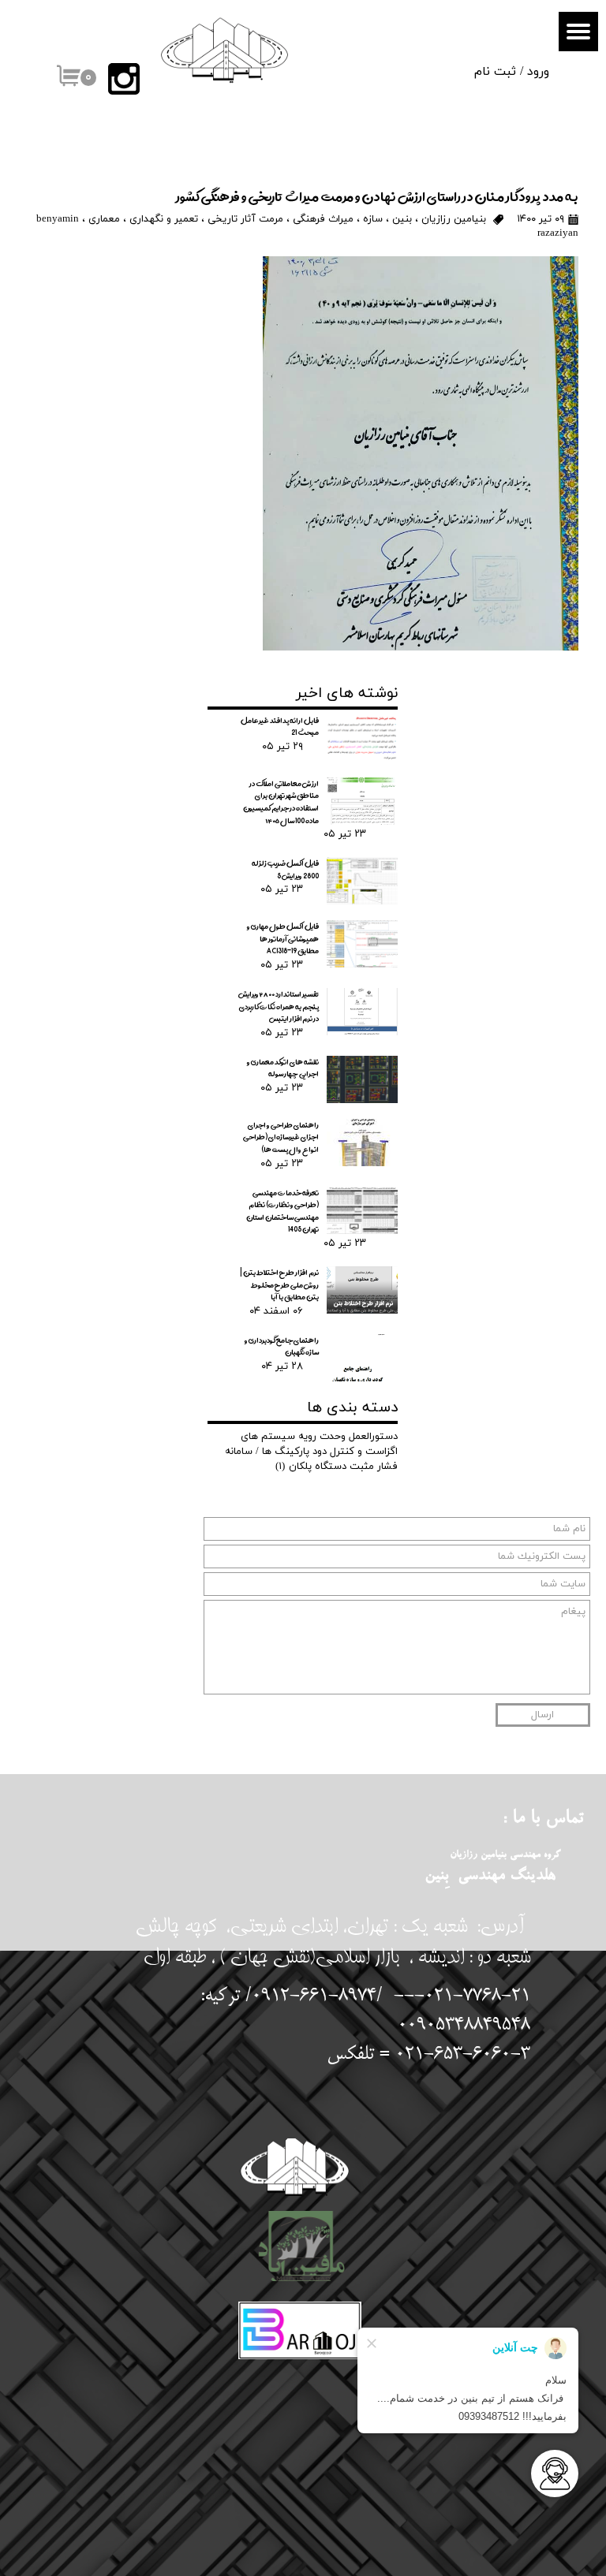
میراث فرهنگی (323, 219)
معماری (104, 219)
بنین (402, 219)
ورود (538, 72)
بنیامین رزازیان (454, 219)
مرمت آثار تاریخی (245, 219)
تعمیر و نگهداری (164, 219)
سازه (373, 219)
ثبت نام (495, 72)
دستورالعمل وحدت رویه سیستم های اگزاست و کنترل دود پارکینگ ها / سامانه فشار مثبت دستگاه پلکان (311, 1452)
